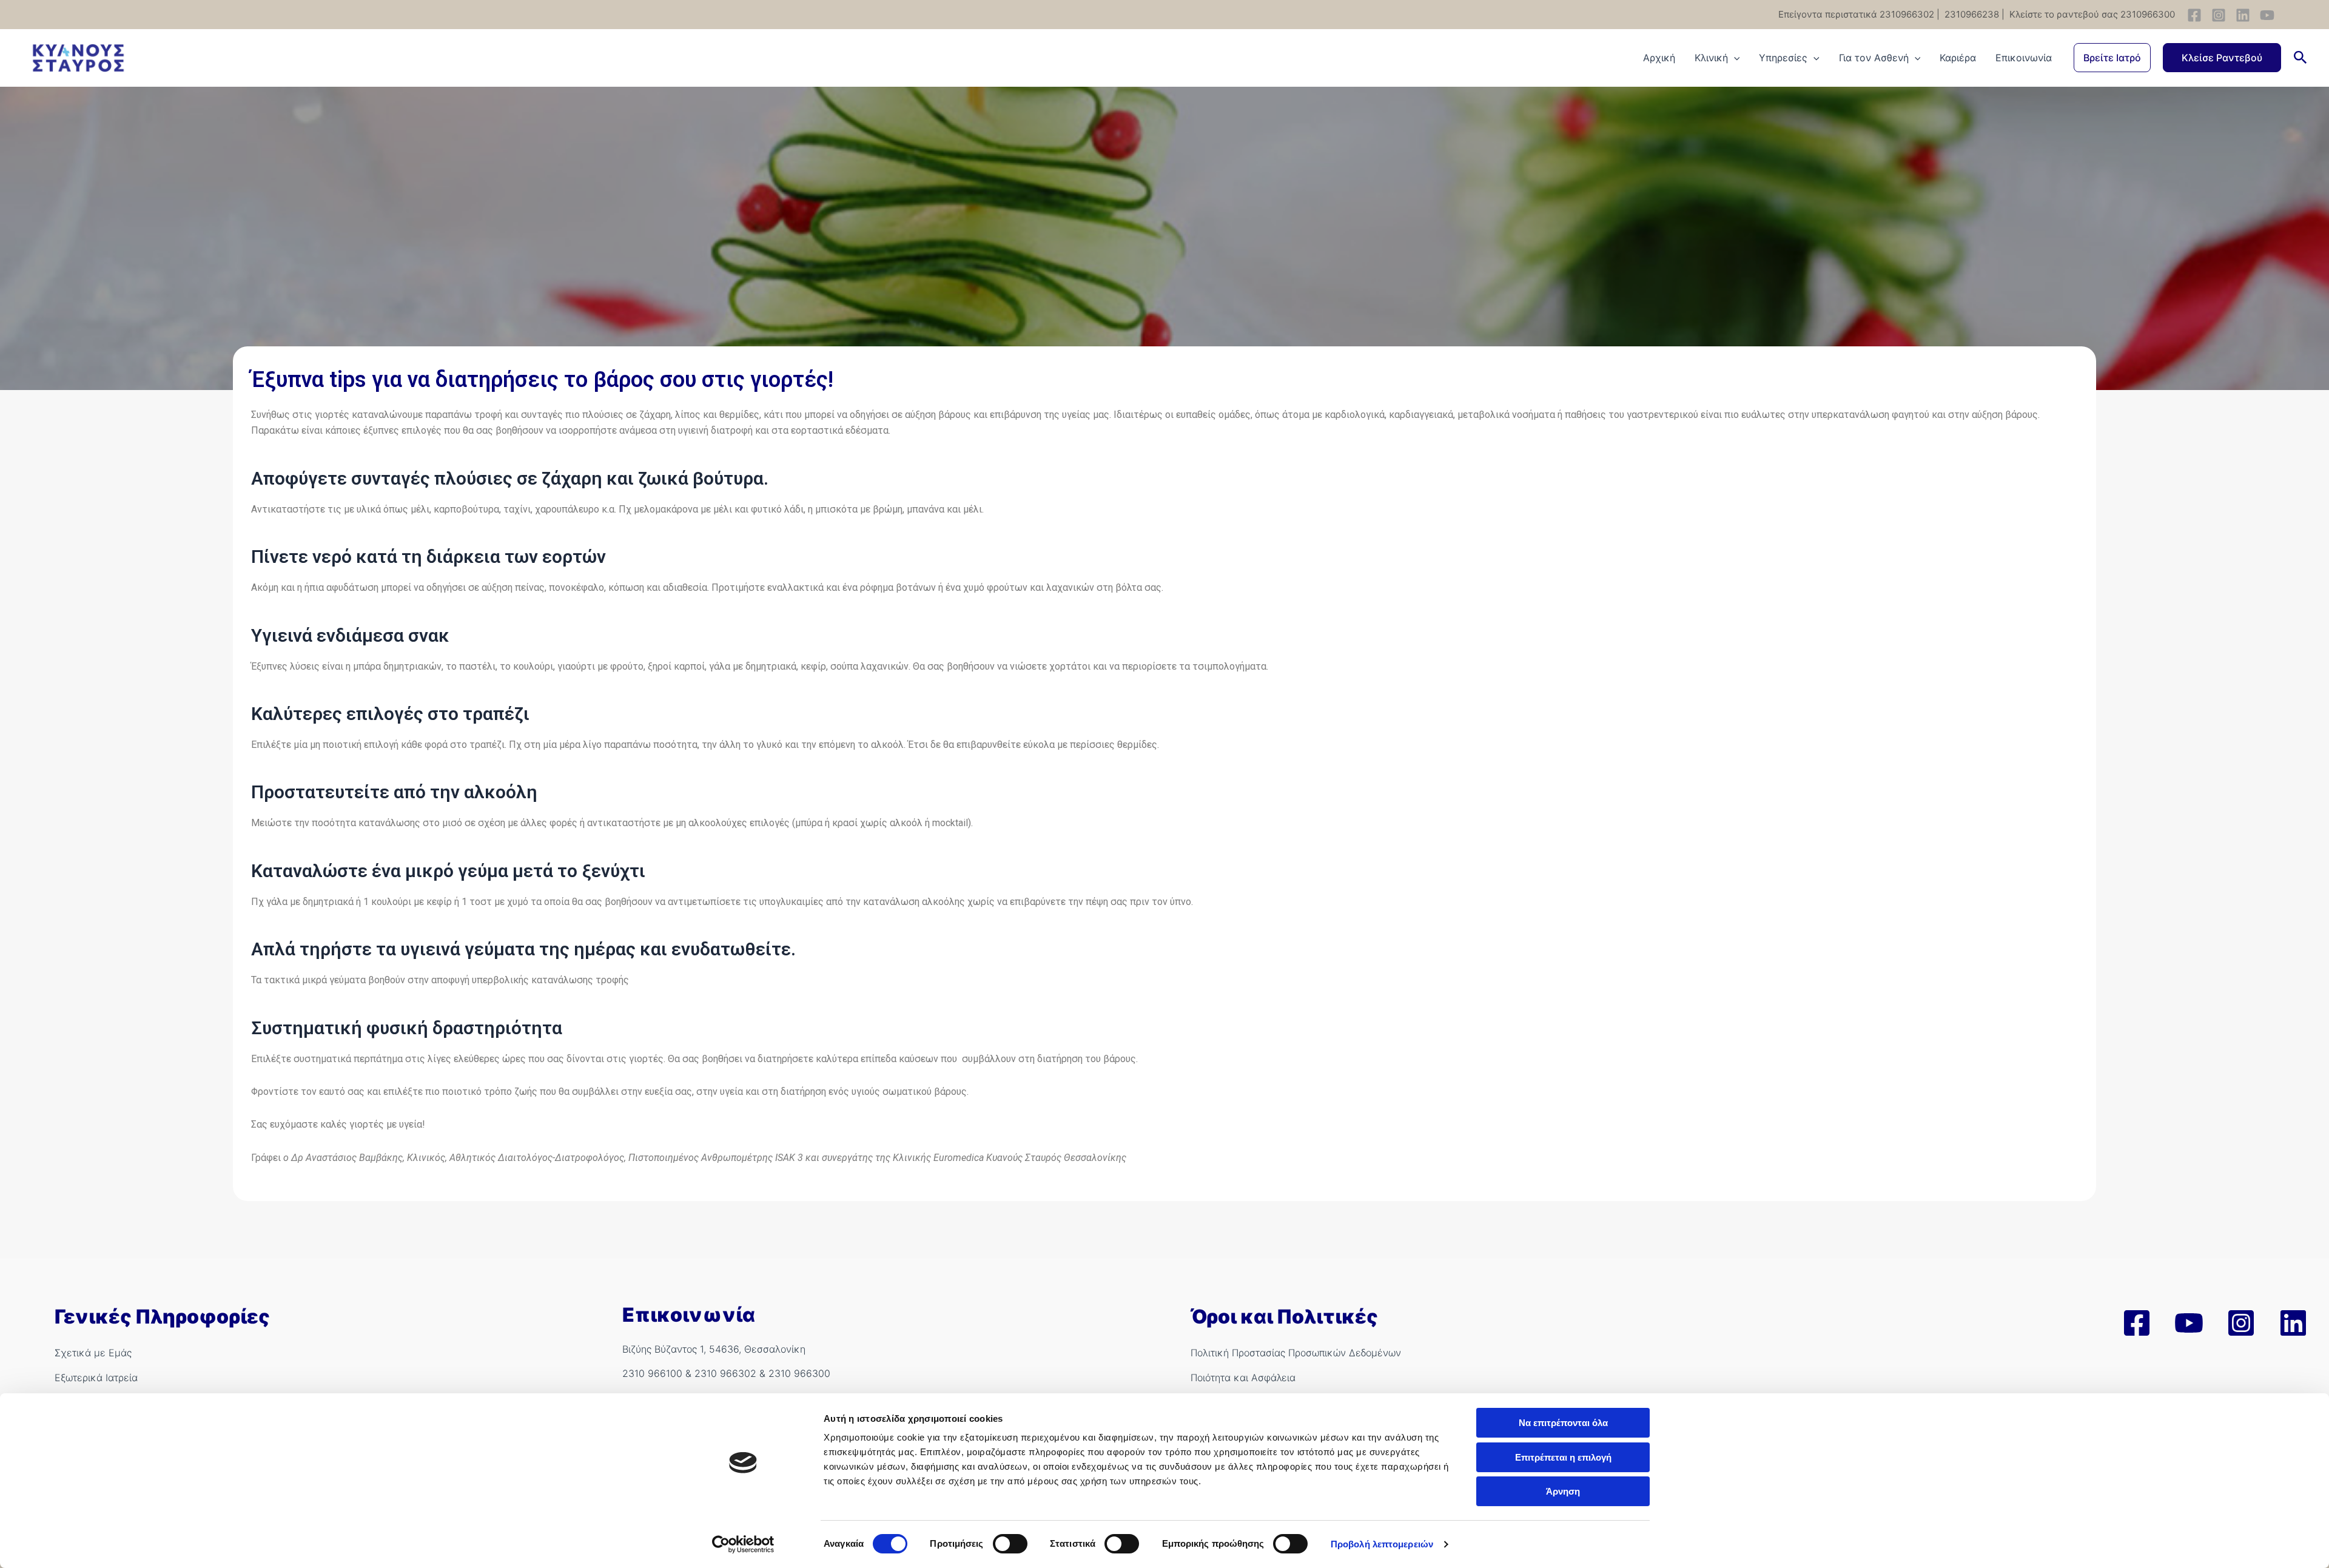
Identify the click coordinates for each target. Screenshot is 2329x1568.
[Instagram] (2219, 15)
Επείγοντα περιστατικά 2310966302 (1856, 14)
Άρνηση (1563, 1491)
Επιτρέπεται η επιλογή (1563, 1457)
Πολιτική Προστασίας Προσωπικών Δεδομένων (1296, 1353)
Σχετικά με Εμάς (93, 1353)
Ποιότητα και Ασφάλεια (1243, 1378)
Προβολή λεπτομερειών (1382, 1544)
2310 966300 (799, 1373)
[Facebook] (2194, 15)
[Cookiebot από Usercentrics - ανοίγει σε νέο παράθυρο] (743, 1544)
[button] (2112, 58)
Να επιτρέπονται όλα (1563, 1423)
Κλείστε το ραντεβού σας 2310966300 (2091, 14)
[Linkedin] (2243, 15)
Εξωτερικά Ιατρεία (96, 1378)
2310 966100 (652, 1373)
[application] (1734, 58)
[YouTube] (2267, 15)
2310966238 (1971, 14)
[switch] (1010, 1544)
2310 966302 (725, 1373)
